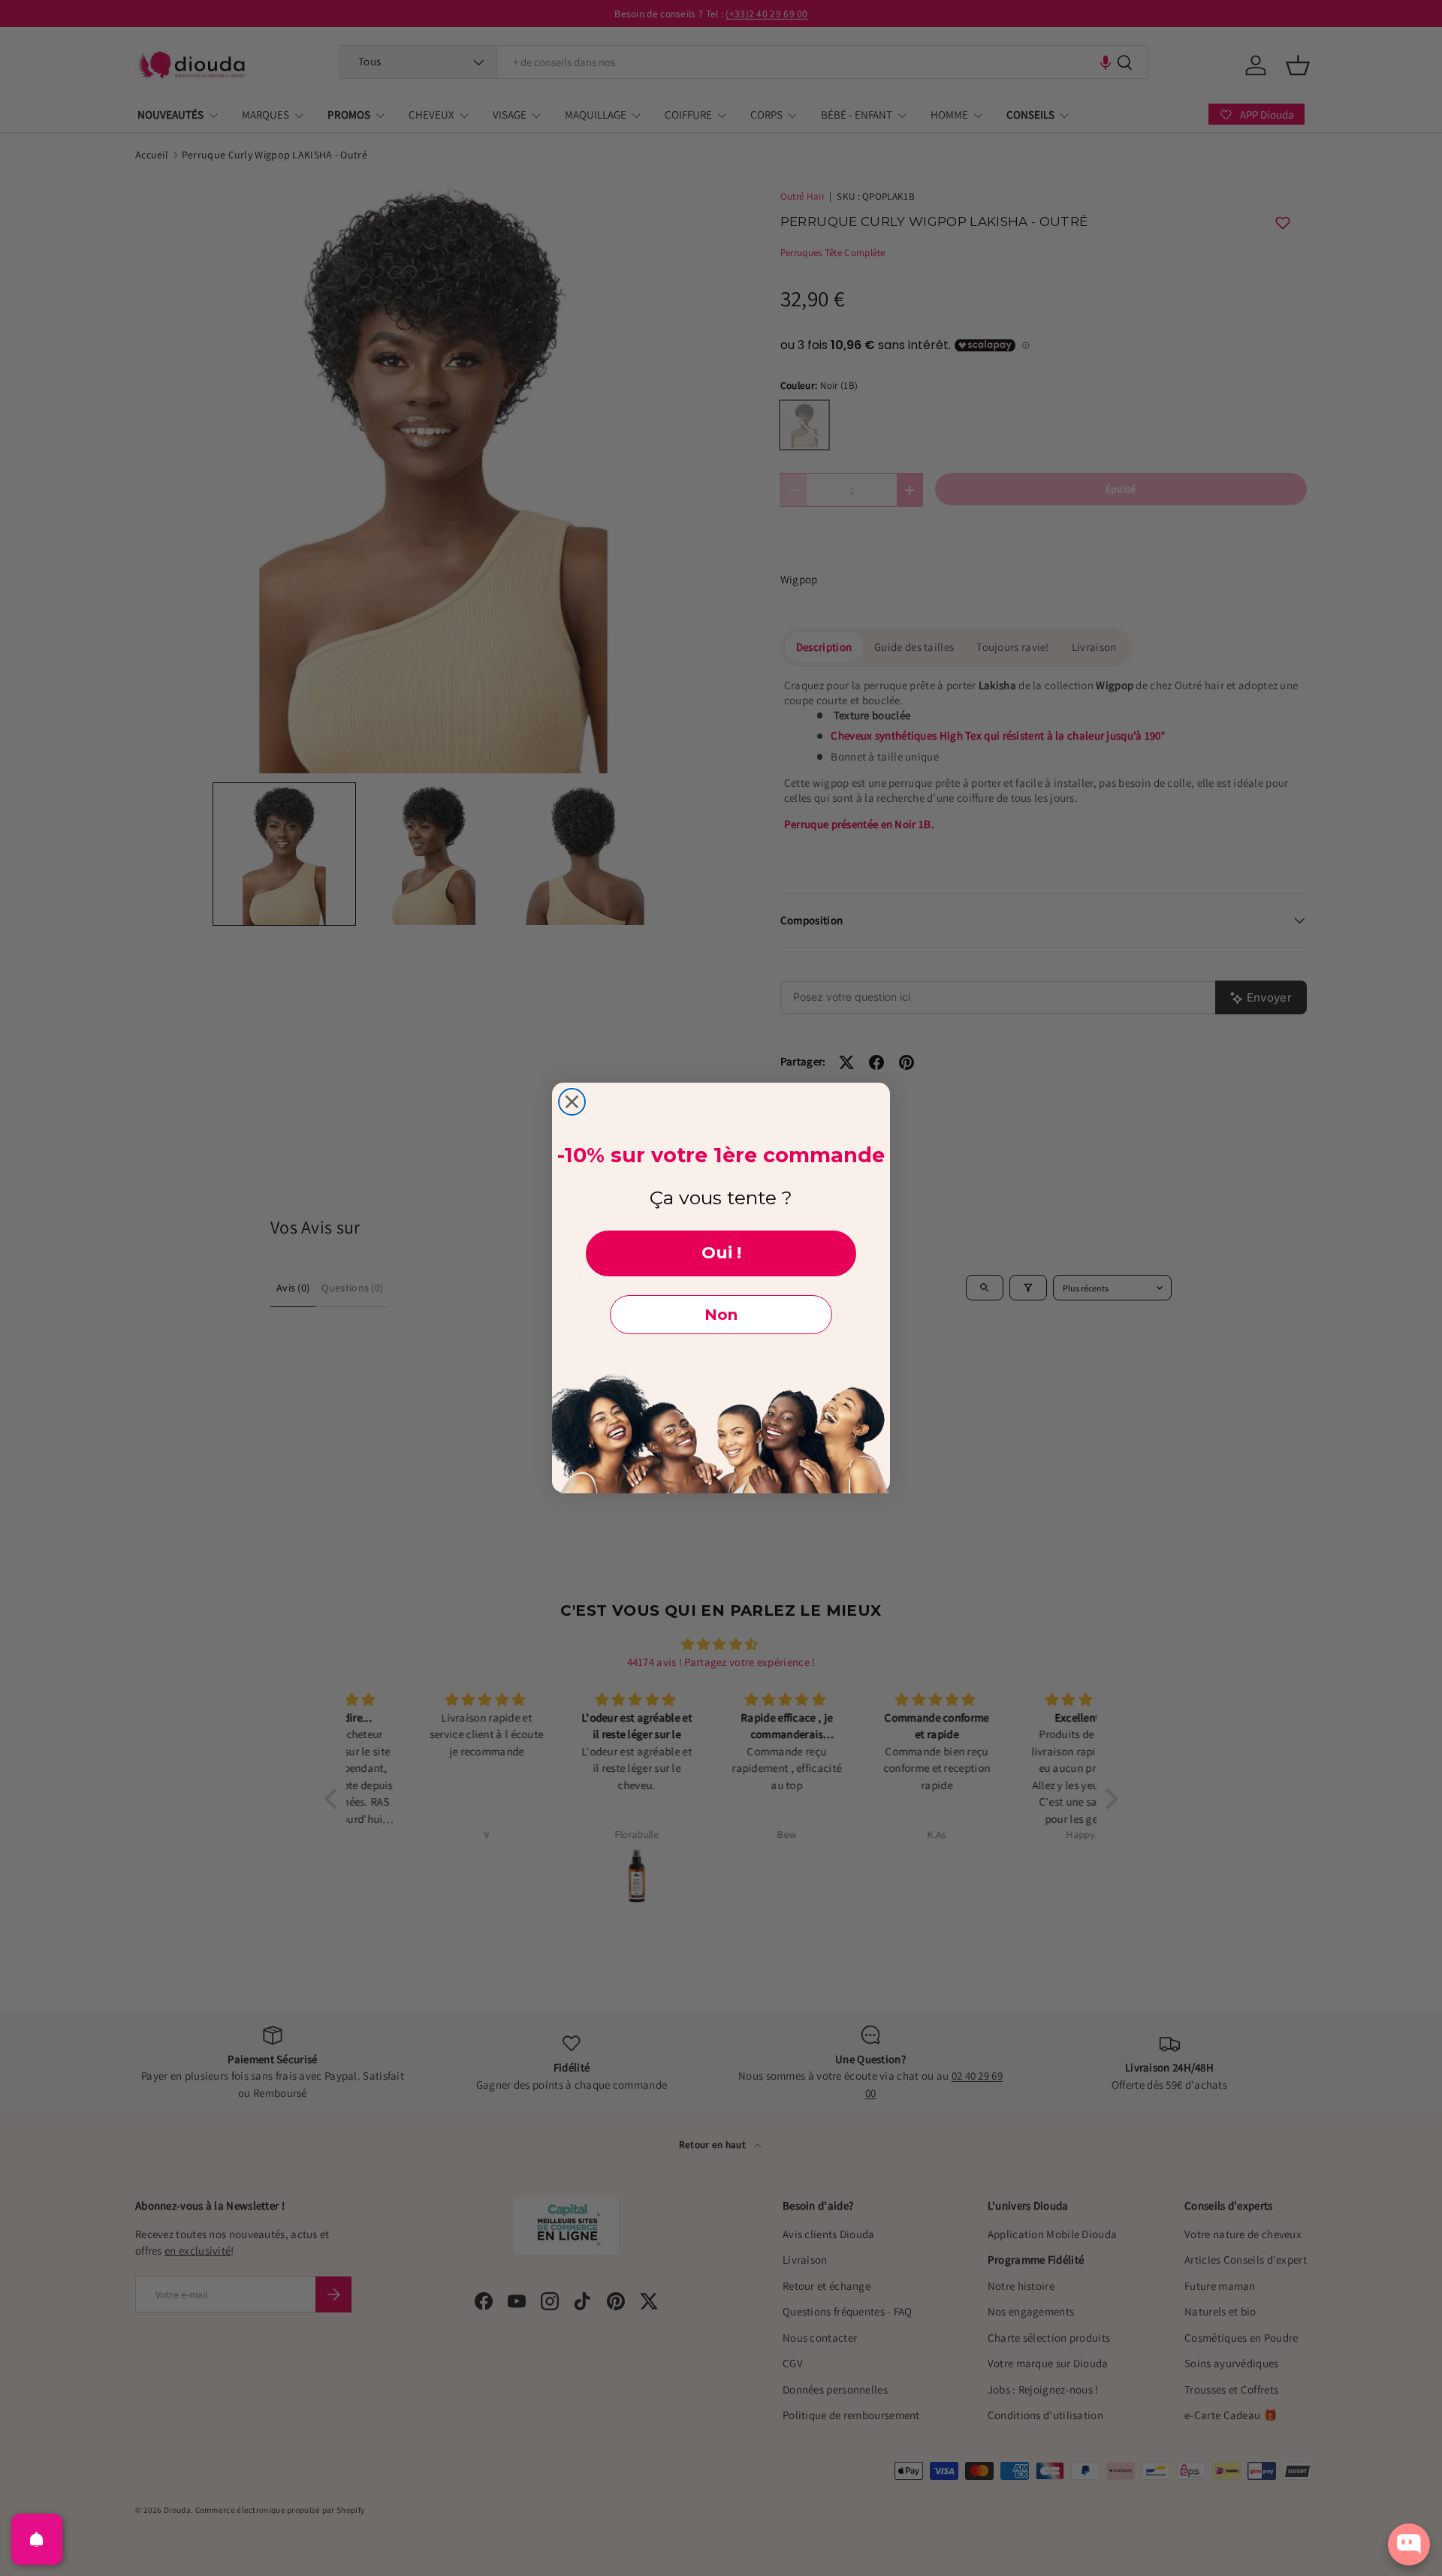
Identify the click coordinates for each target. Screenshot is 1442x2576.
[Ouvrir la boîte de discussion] (1409, 2544)
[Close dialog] (572, 1102)
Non (721, 1315)
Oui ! (721, 1253)
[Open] (37, 2539)
